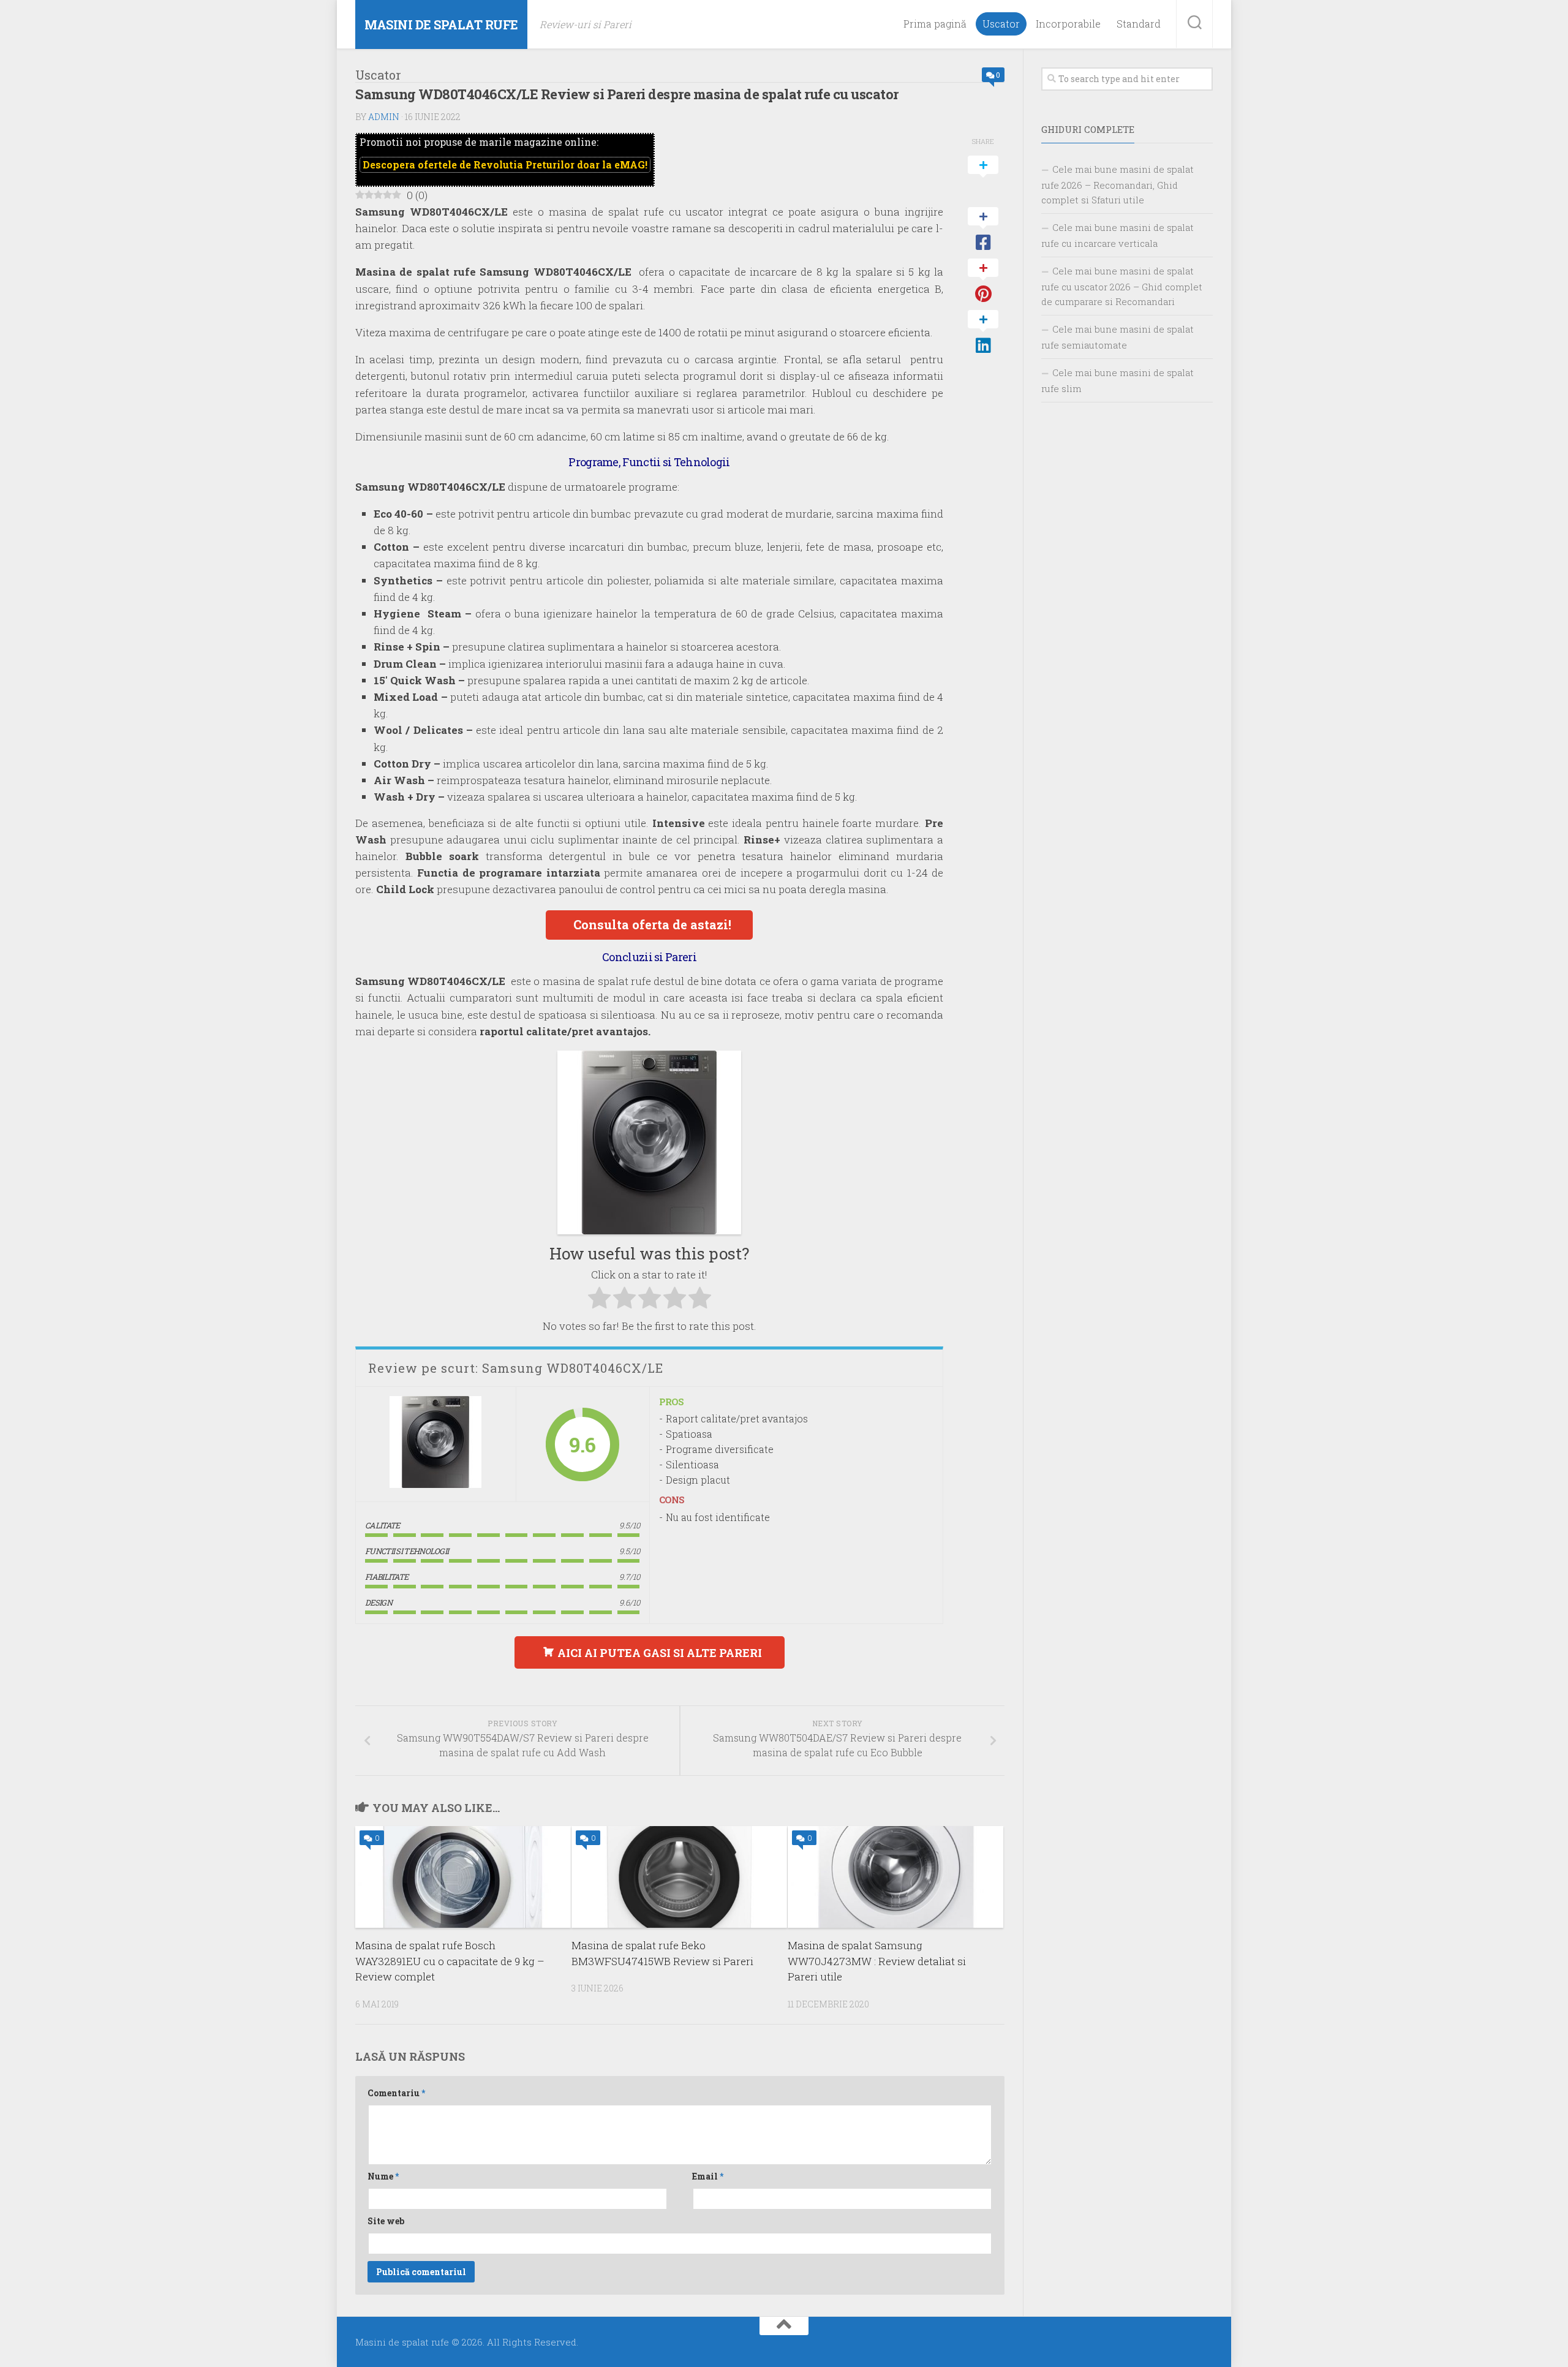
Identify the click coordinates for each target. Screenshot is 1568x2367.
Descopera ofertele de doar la (505, 164)
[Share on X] (983, 178)
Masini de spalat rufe (441, 25)
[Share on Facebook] (983, 230)
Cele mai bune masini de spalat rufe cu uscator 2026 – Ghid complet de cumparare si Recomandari (1122, 286)
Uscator (1001, 24)
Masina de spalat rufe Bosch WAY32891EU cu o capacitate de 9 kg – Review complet (450, 1961)
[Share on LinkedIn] (983, 333)
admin (384, 117)
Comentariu (396, 2093)
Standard (1139, 24)
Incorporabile (1068, 24)
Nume (383, 2176)
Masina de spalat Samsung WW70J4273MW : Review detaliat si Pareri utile (877, 1961)
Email (708, 2176)
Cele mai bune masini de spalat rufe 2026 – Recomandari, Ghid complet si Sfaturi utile (1118, 184)
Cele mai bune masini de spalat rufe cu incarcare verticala (1118, 235)
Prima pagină (935, 24)
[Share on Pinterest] (983, 281)
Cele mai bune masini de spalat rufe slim (1118, 380)
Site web (386, 2221)
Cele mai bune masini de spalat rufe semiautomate (1118, 337)
